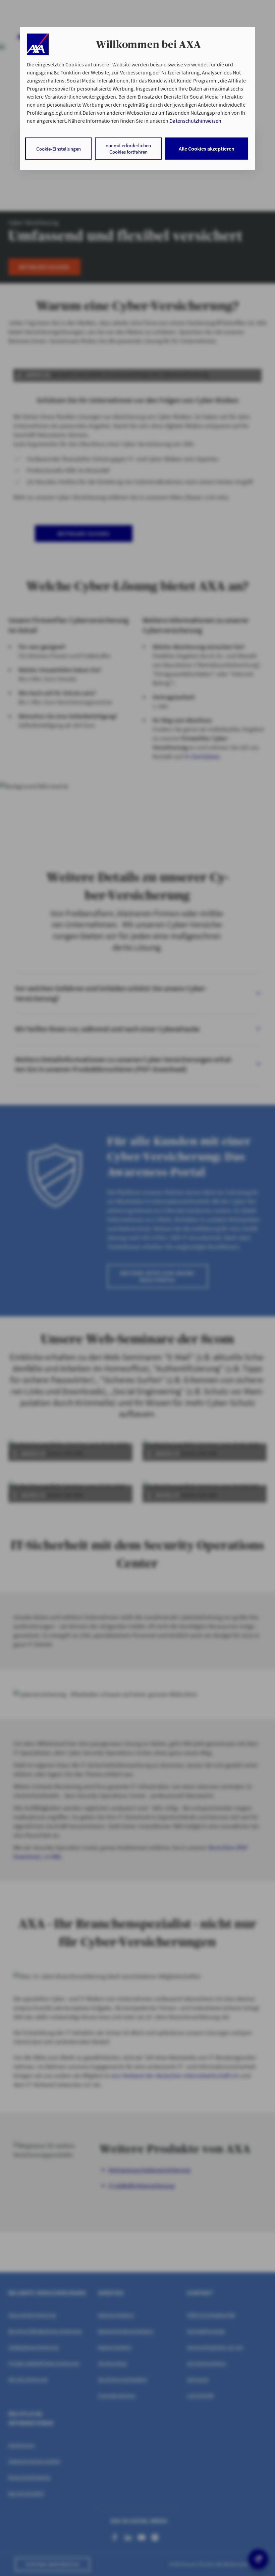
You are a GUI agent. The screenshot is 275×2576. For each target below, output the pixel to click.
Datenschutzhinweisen (195, 121)
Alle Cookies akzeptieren (207, 149)
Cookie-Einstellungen (59, 149)
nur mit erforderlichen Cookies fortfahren (128, 149)
